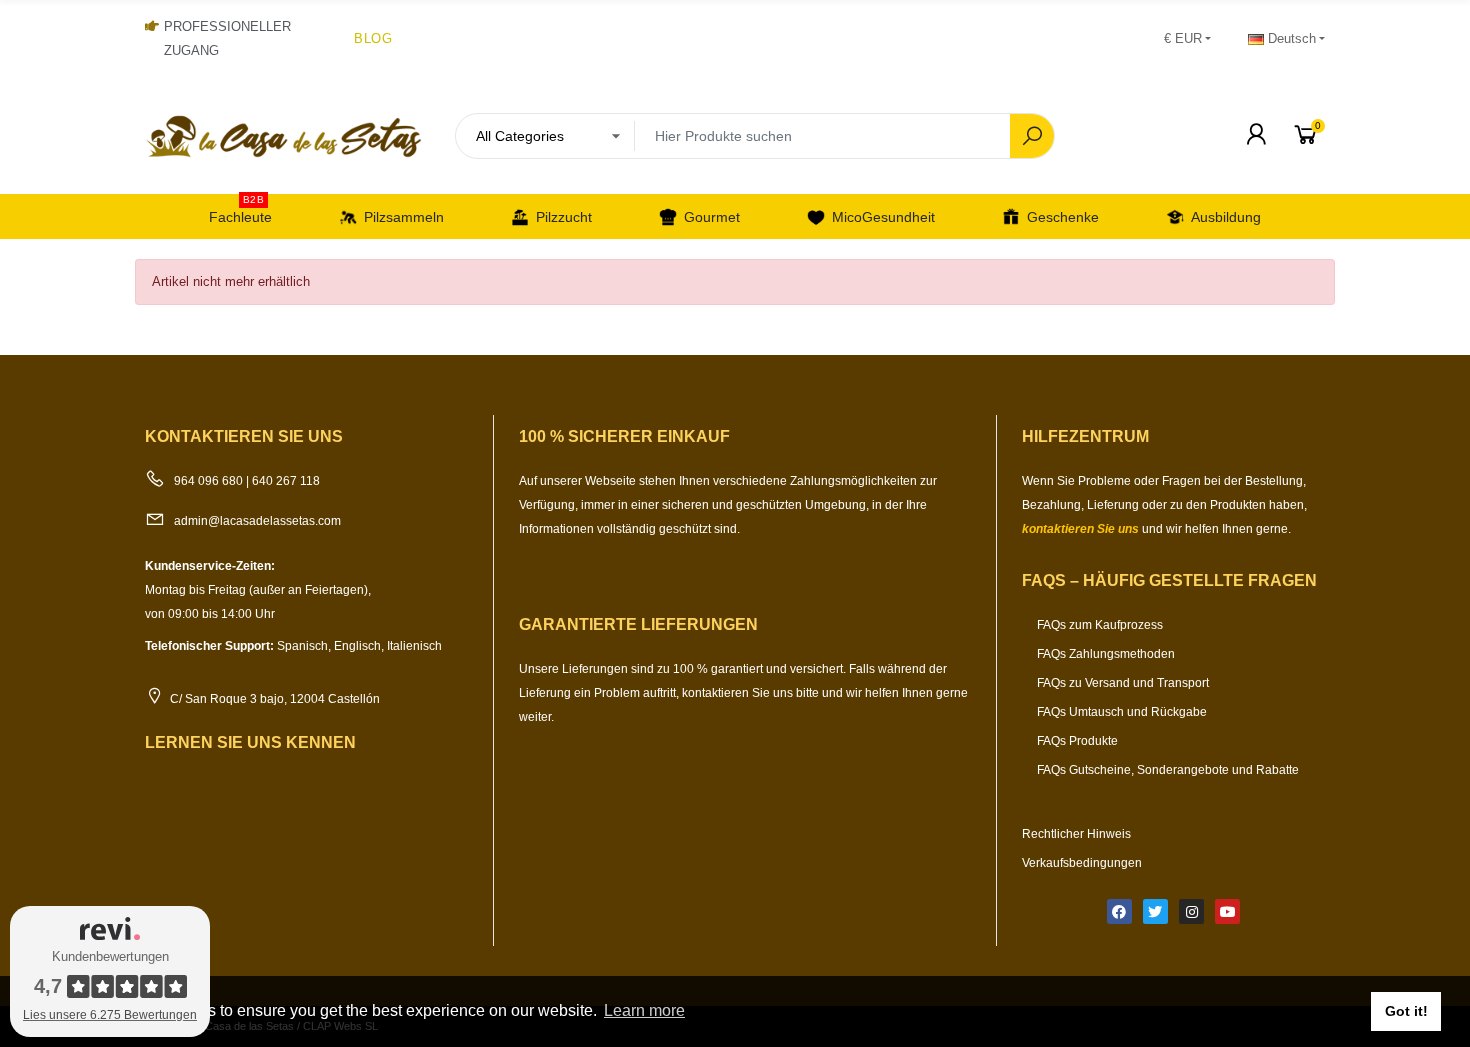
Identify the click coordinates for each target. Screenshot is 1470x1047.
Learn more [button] (644, 1010)
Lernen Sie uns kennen (250, 742)
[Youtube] (1227, 911)
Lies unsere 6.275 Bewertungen (110, 1015)
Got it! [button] (1406, 1011)
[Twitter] (1155, 911)
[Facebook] (1119, 911)
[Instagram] (1191, 911)
